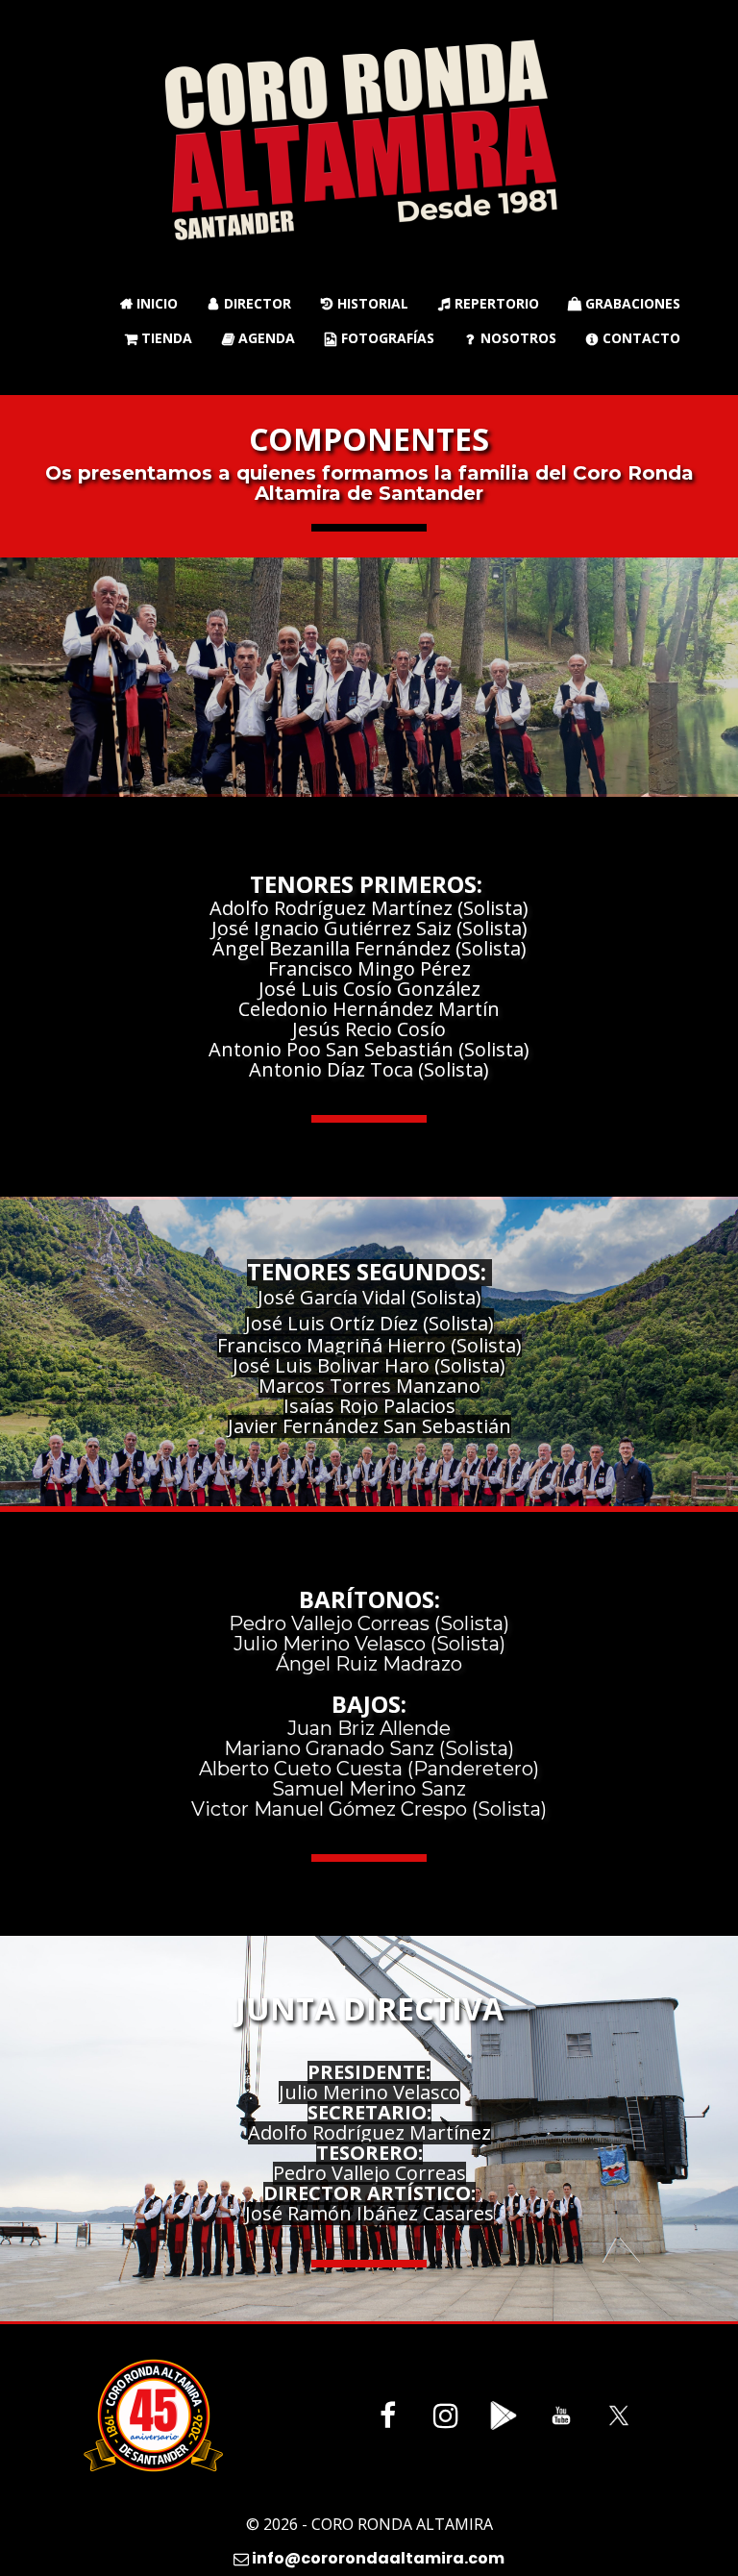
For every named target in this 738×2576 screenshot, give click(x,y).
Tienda (159, 338)
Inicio (149, 303)
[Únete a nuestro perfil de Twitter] (619, 2415)
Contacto (633, 338)
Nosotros (511, 338)
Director (250, 303)
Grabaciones (624, 303)
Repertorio (489, 303)
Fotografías (380, 338)
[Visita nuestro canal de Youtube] (561, 2415)
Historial (365, 303)
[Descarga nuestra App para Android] (504, 2415)
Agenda (258, 338)
